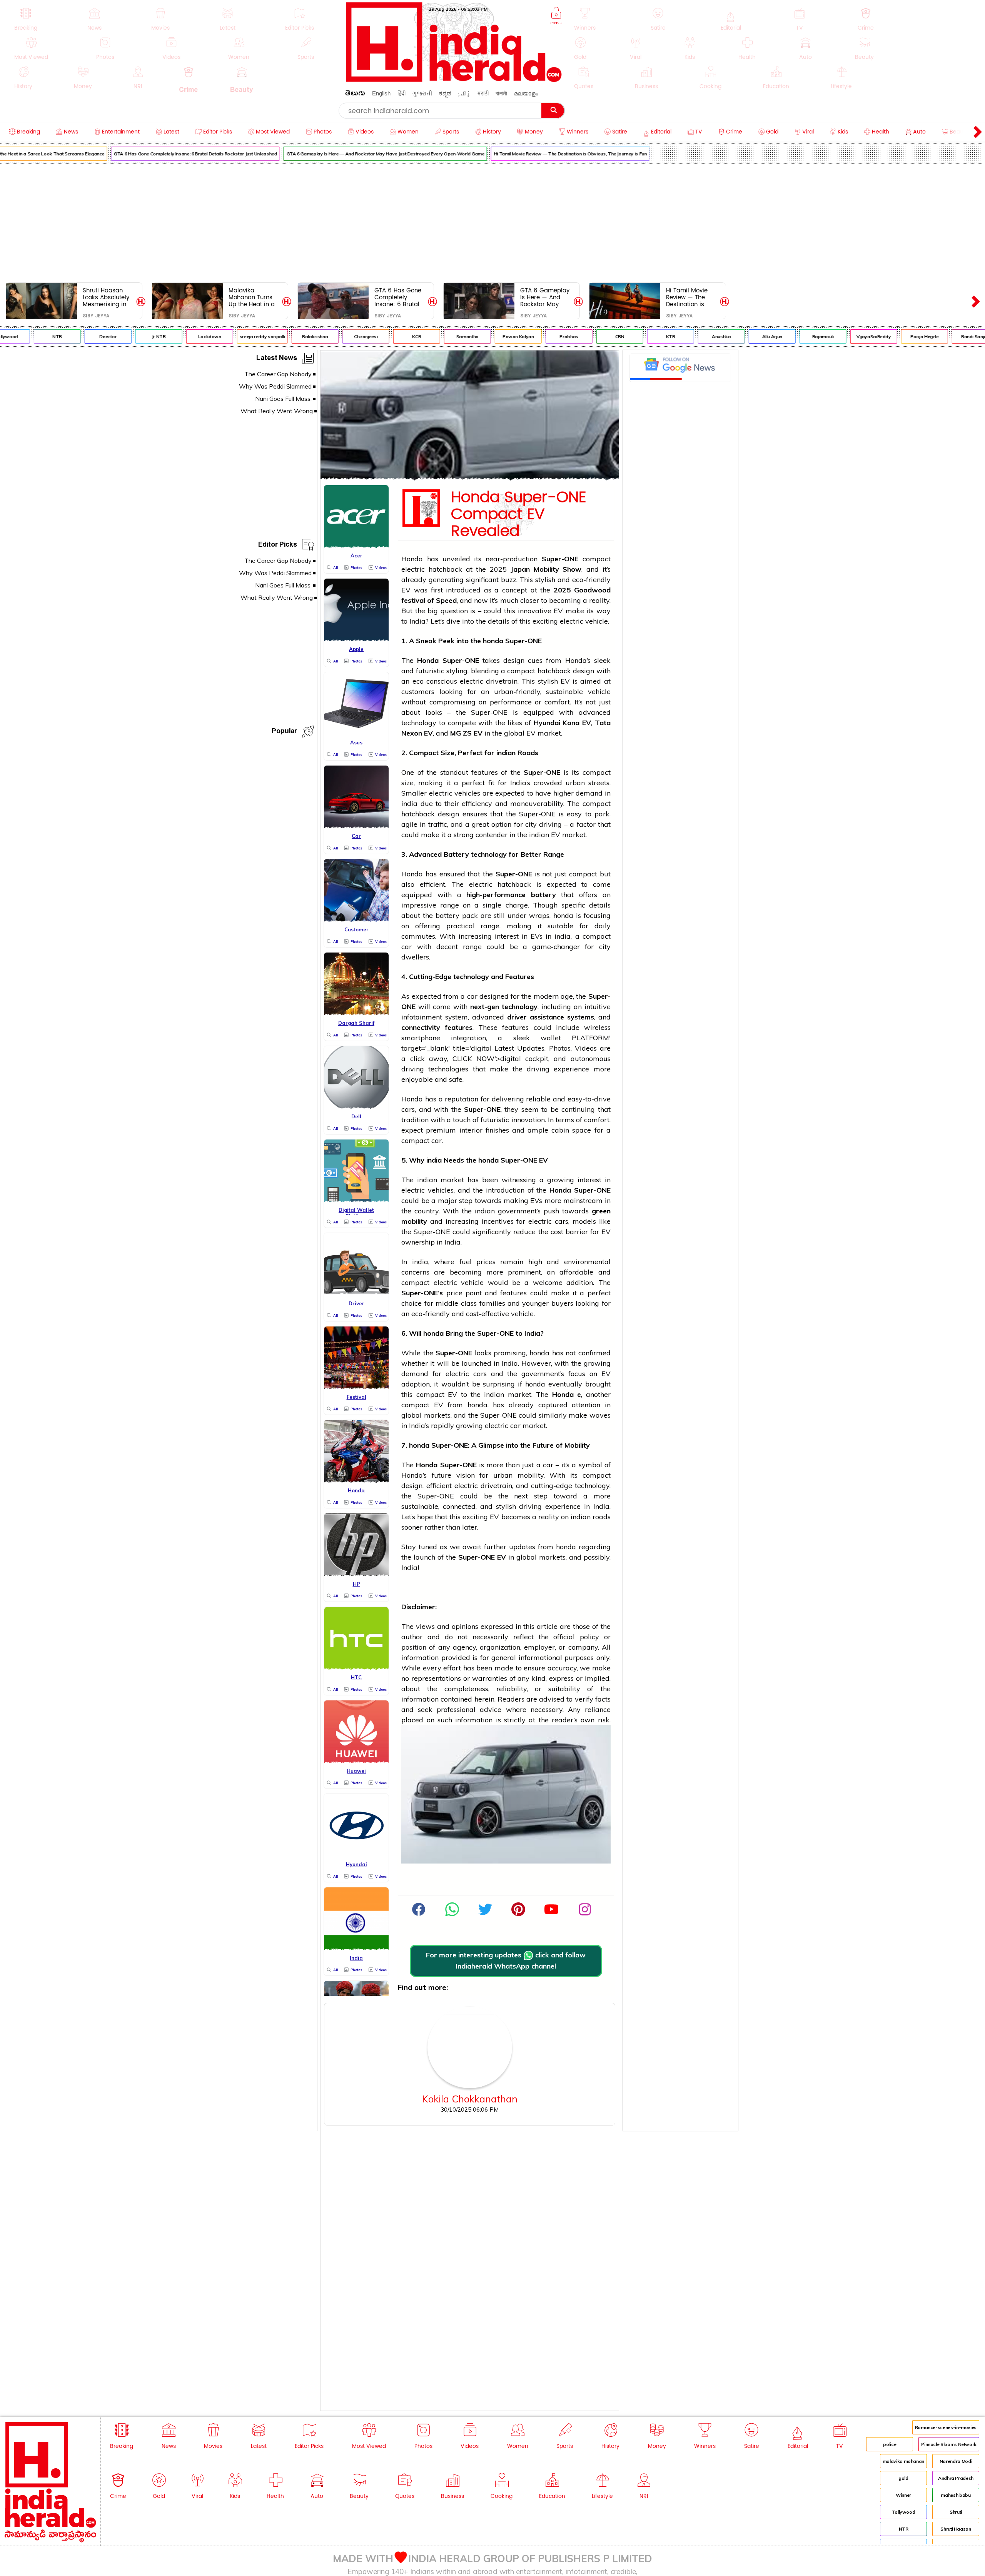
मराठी (483, 93)
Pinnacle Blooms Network (949, 2444)
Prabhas (531, 336)
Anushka (684, 336)
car (407, 947)
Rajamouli (786, 336)
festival (413, 600)
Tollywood (904, 2512)
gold (903, 2478)
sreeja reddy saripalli (225, 336)
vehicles (467, 793)
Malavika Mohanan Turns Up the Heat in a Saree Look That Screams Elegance (252, 297)
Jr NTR (122, 336)
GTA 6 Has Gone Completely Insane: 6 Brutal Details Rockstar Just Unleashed (158, 154)
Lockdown (172, 336)
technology (419, 723)
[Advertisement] (492, 222)
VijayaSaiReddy (836, 336)
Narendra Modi (956, 2461)
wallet (551, 1038)
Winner (903, 2495)
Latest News (277, 359)
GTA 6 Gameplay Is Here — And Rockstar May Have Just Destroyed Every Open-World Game (348, 154)
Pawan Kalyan (481, 336)
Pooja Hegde (887, 336)
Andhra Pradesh (956, 2478)
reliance (598, 1709)
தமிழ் (464, 93)
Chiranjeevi (328, 336)
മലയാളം (526, 93)
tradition (415, 1120)
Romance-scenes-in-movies (946, 2427)
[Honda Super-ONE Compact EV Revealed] (470, 477)
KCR (379, 336)
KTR (633, 336)
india (409, 803)
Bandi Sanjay (938, 336)
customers (418, 692)
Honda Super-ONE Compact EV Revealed (518, 514)
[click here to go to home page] (454, 80)
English (381, 93)
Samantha (430, 336)
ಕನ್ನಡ (445, 93)
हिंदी (402, 93)
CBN (583, 336)
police (890, 2444)
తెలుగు (355, 94)
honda (493, 641)
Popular (284, 732)
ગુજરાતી (422, 93)
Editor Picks (278, 546)
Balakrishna (278, 336)
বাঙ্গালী (501, 93)
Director (71, 336)
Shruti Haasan (956, 2529)
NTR (904, 2529)
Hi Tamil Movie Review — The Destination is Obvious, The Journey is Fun (533, 154)
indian (506, 753)
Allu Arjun (735, 336)
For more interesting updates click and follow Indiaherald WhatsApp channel (506, 1960)
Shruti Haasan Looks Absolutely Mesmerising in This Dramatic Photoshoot (106, 297)
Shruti (956, 2512)
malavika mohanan (903, 2461)
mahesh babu (956, 2495)
